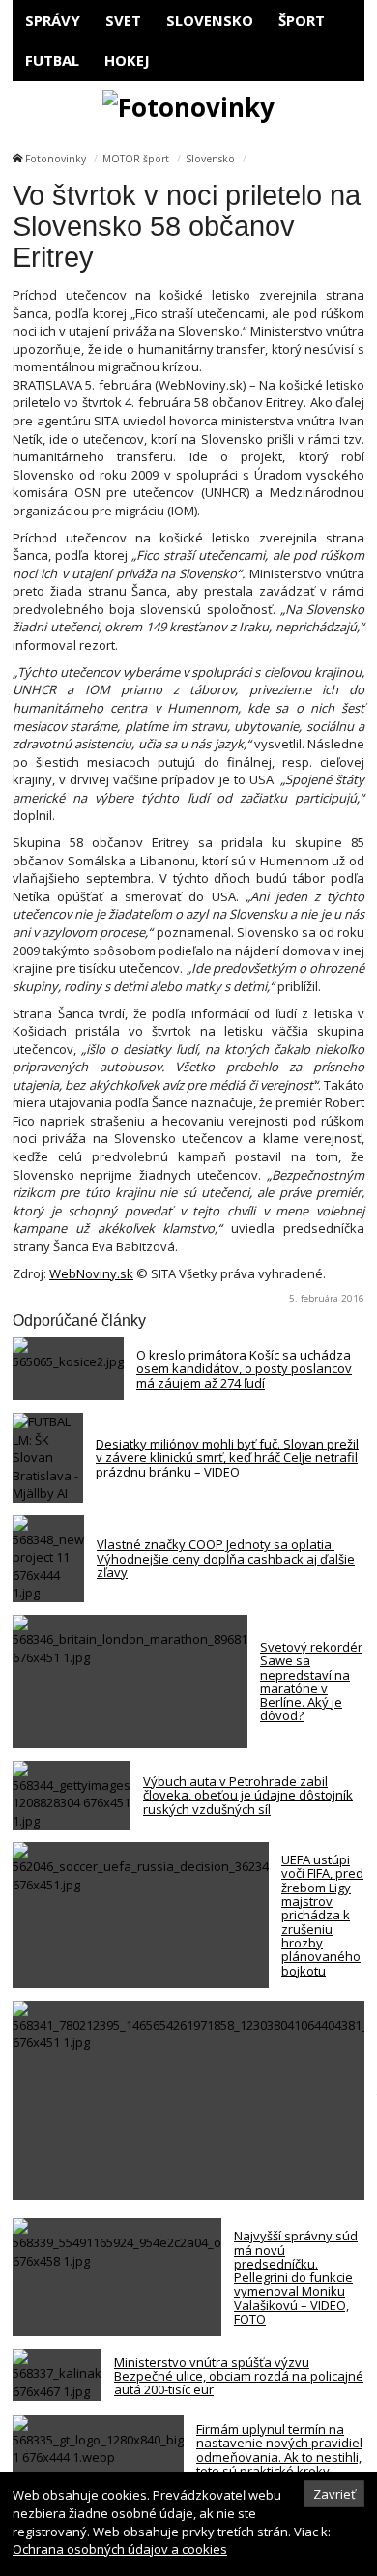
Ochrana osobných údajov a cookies (120, 2549)
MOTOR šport (136, 159)
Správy (53, 20)
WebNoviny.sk (91, 1273)
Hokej (127, 60)
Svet (123, 20)
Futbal (52, 60)
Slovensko (210, 20)
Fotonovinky (56, 159)
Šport (302, 20)
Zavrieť (334, 2494)
